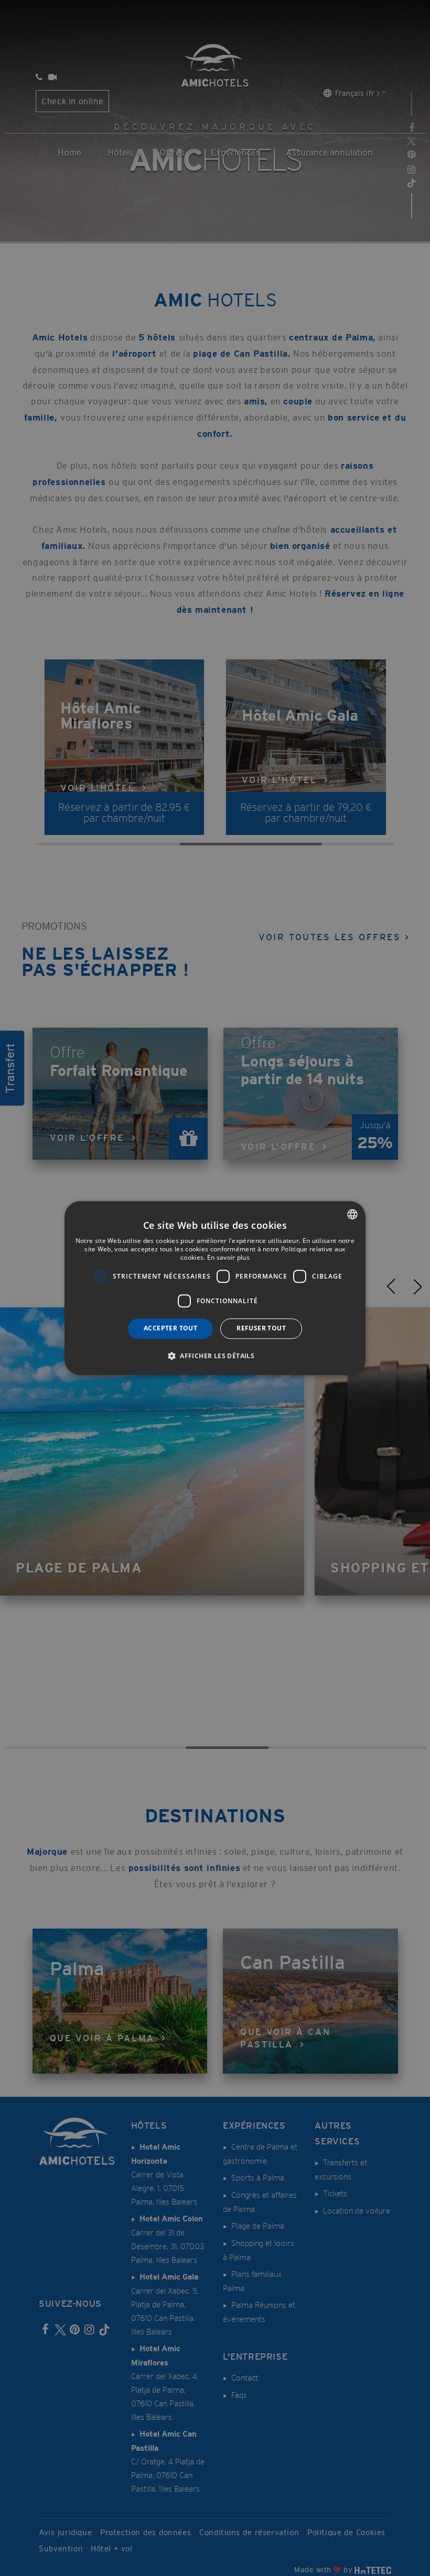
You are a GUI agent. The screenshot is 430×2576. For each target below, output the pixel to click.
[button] (215, 1356)
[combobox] (352, 1214)
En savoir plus (228, 1257)
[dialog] (215, 1288)
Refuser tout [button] (261, 1328)
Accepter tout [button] (170, 1328)
